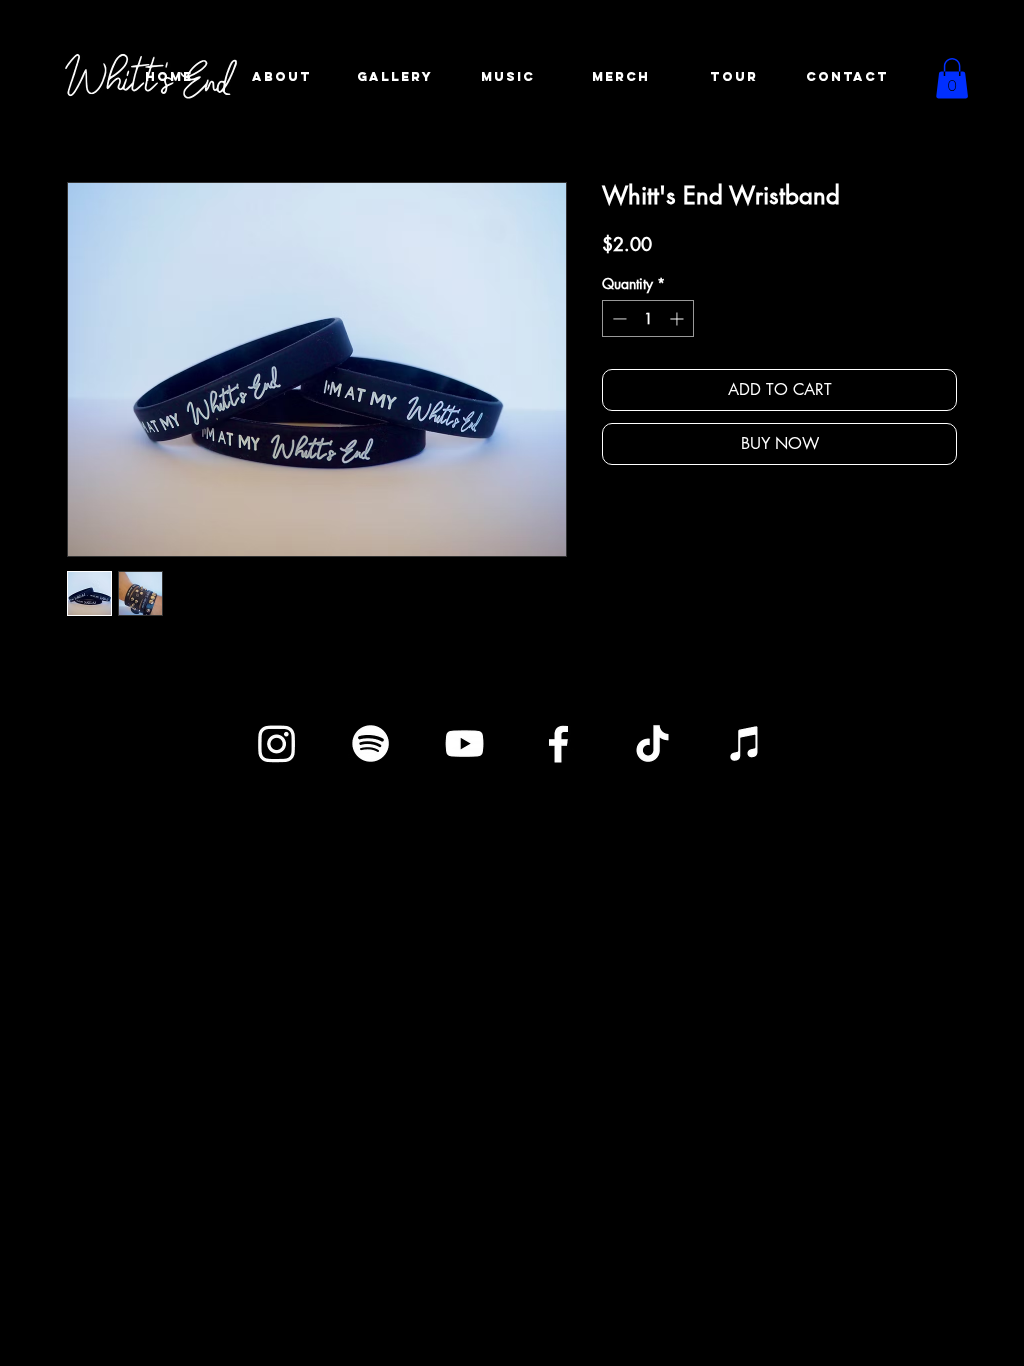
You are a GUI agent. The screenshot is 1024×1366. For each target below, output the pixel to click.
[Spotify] (370, 743)
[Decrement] (617, 318)
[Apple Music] (746, 743)
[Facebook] (558, 743)
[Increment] (678, 318)
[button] (952, 78)
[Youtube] (464, 743)
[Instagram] (276, 743)
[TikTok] (652, 743)
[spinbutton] (648, 318)
